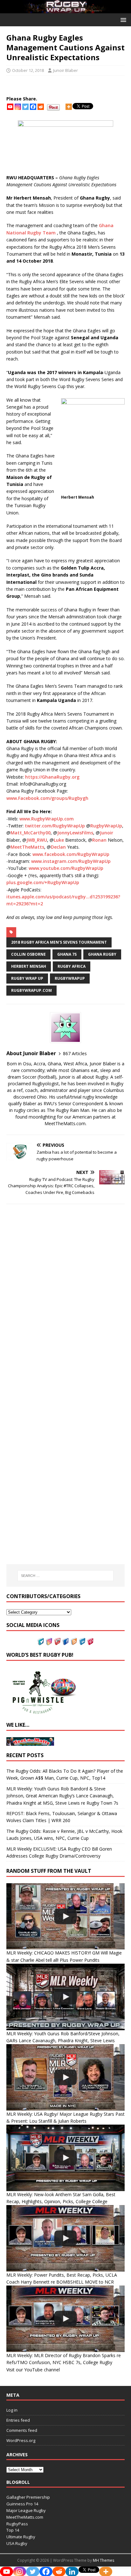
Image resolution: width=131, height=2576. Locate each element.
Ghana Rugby (102, 954)
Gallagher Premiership (28, 2497)
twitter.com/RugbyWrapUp (55, 826)
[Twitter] (25, 107)
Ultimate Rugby (21, 2537)
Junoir (107, 833)
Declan (58, 847)
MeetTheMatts (27, 847)
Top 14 (13, 2530)
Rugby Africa (72, 966)
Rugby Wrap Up (27, 978)
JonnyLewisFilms (75, 833)
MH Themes (103, 2560)
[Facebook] (33, 107)
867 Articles (75, 1053)
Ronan (99, 840)
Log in (12, 2410)
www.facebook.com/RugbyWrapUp (71, 854)
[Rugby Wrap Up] (65, 9)
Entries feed (18, 2420)
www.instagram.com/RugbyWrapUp (71, 861)
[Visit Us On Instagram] (49, 1642)
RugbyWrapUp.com (31, 990)
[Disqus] (65, 1298)
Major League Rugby (26, 2510)
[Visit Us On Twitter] (41, 1642)
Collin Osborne (28, 954)
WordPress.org (21, 2440)
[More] (69, 107)
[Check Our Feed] (74, 1642)
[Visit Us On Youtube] (57, 1642)
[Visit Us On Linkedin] (82, 1642)
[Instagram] (18, 107)
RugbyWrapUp (106, 826)
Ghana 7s (67, 954)
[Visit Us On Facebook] (65, 1642)
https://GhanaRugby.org (52, 777)
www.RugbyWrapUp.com (47, 819)
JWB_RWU (37, 840)
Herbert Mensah (29, 966)
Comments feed (22, 2430)
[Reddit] (41, 107)
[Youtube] (10, 107)
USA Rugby (17, 2543)
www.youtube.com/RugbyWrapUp (66, 868)
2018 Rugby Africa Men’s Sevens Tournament (59, 942)
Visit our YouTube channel (33, 2370)
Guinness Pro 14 (22, 2504)
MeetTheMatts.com (25, 2517)
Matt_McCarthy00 (31, 833)
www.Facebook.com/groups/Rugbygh (47, 798)
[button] (122, 19)
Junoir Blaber (65, 70)
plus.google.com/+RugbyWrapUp (43, 882)
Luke (59, 840)
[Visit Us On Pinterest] (90, 1642)
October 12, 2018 (28, 70)
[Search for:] (66, 1576)
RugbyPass (17, 2524)
